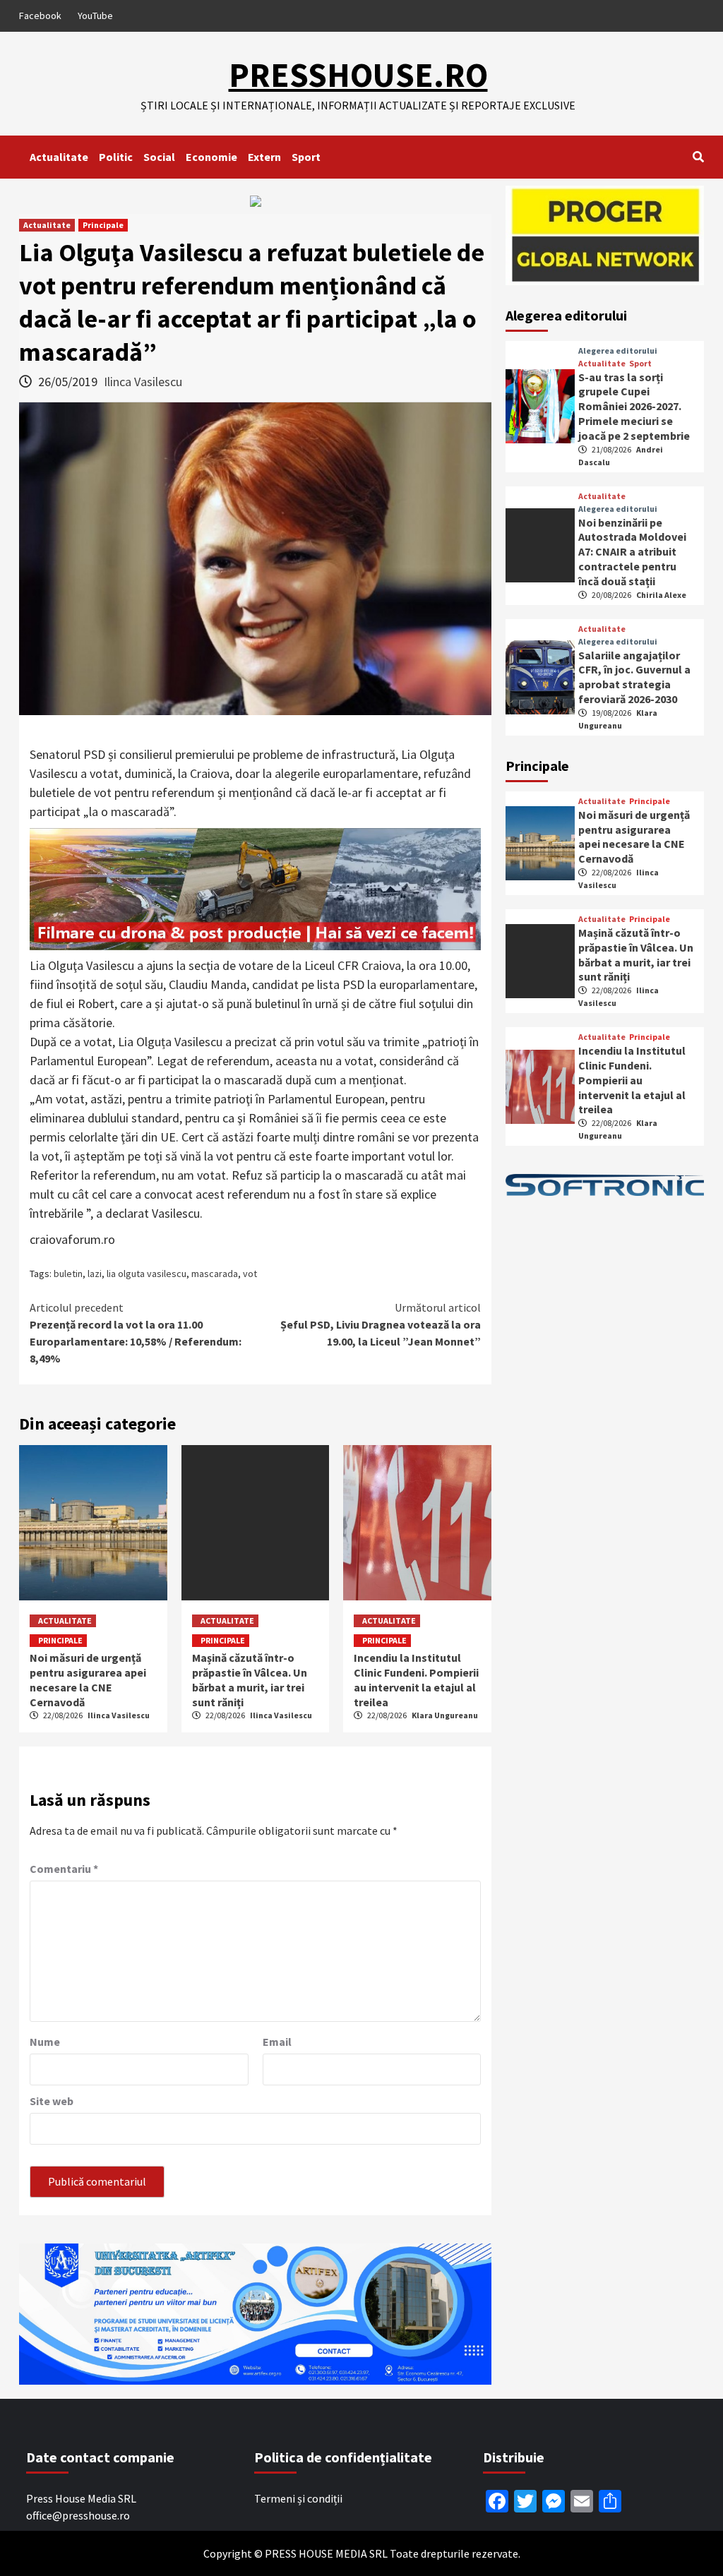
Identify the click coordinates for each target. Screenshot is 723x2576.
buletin (68, 1274)
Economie (211, 157)
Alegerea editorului (618, 351)
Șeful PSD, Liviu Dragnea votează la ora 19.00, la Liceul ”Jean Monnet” (381, 1324)
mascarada (215, 1274)
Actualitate (59, 157)
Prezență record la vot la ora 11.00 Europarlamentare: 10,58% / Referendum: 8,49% (136, 1333)
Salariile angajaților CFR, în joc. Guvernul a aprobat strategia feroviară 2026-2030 (634, 677)
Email (277, 2042)
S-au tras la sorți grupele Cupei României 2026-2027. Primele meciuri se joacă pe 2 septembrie (634, 406)
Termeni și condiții (298, 2498)
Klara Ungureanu (445, 1715)
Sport (306, 157)
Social (159, 157)
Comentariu (64, 1869)
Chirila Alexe (661, 595)
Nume (45, 2042)
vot (250, 1274)
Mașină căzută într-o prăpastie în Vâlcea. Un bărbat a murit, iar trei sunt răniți (250, 1679)
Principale (103, 225)
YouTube (95, 16)
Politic (116, 157)
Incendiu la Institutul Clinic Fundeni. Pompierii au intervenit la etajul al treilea (416, 1679)
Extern (264, 157)
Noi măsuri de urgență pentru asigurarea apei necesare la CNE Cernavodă (88, 1679)
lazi (95, 1274)
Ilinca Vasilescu (143, 382)
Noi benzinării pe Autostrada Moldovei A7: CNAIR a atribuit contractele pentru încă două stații (632, 552)
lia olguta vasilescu (147, 1274)
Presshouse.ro (358, 75)
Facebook (40, 16)
